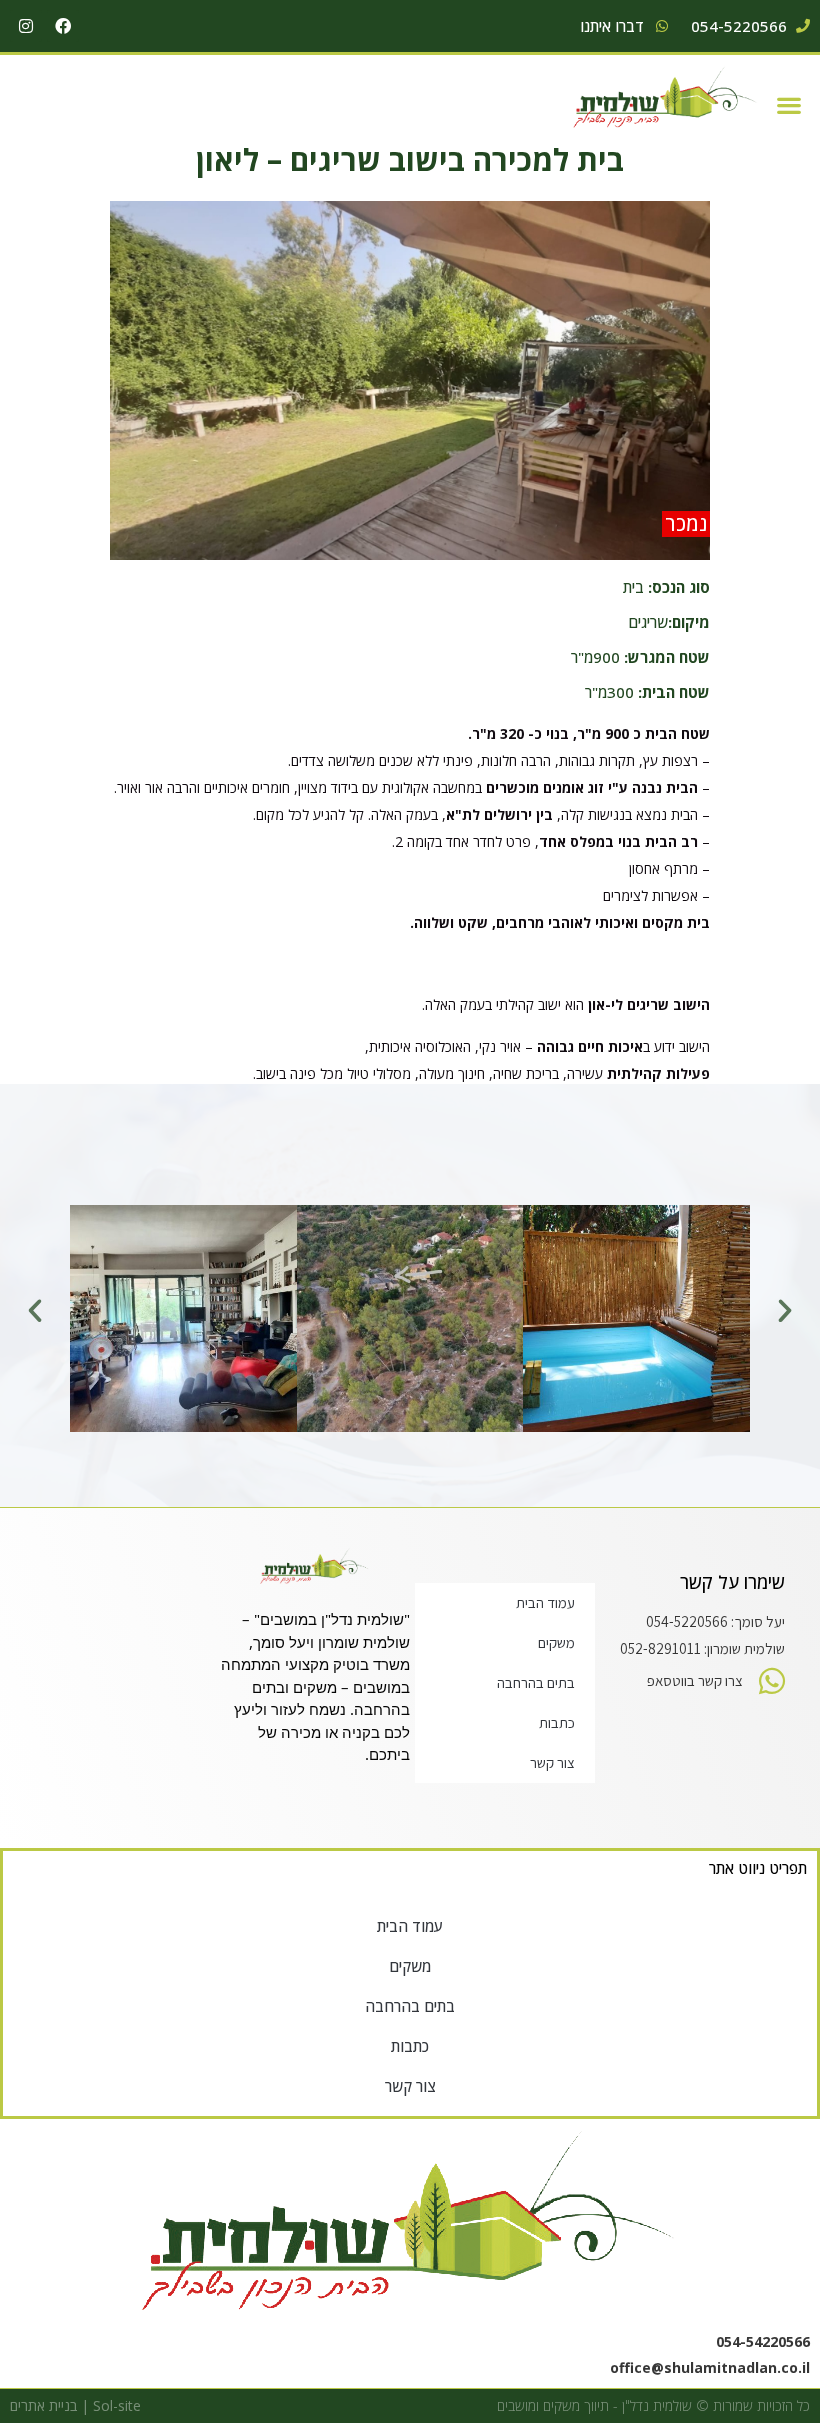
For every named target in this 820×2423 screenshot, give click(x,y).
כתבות (557, 1722)
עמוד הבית (545, 1602)
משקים (556, 1642)
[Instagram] (26, 26)
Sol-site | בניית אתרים (75, 2405)
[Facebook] (63, 26)
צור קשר (552, 1762)
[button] (789, 104)
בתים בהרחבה (536, 1682)
